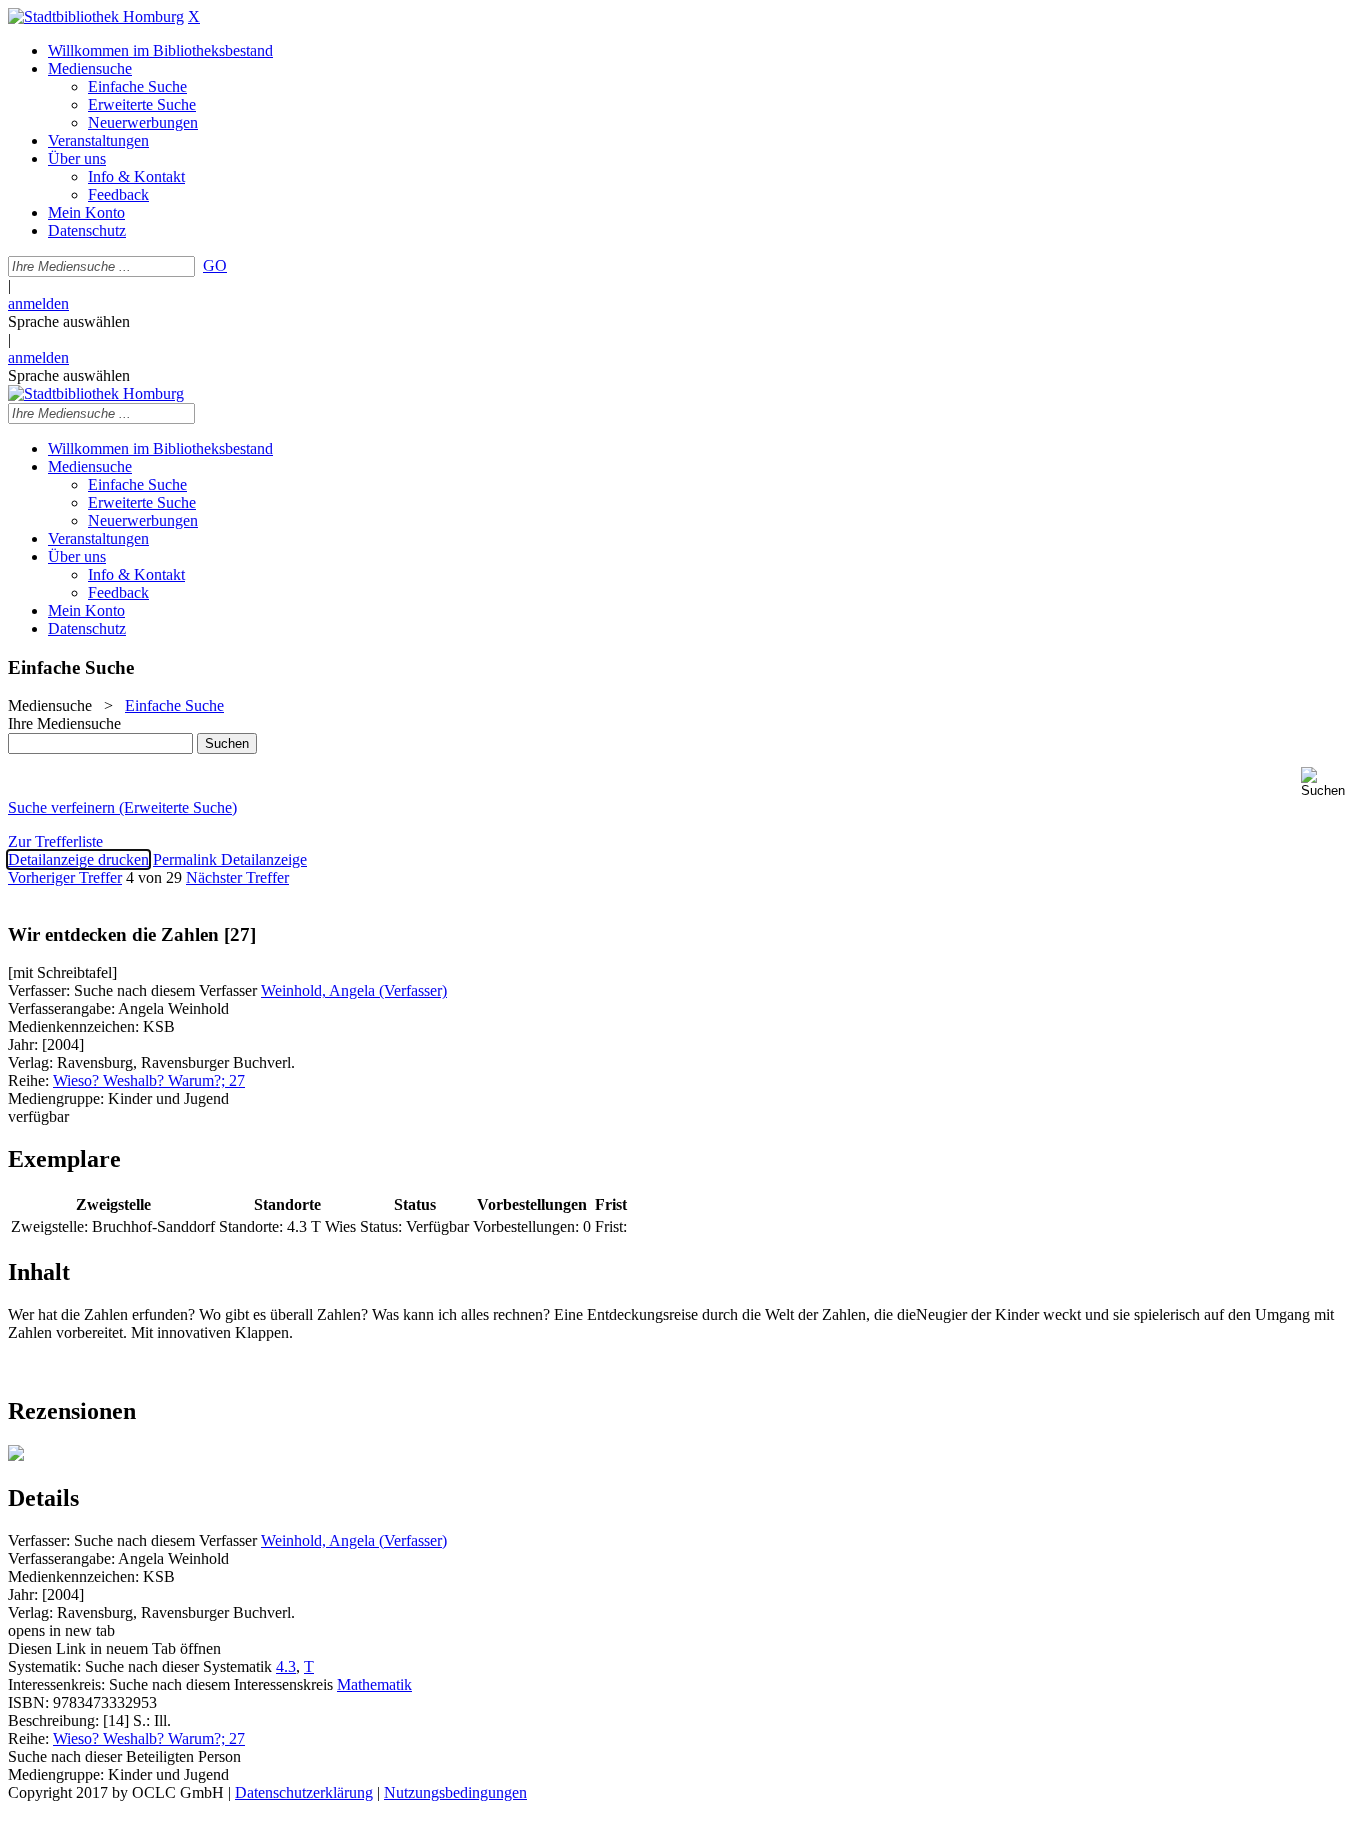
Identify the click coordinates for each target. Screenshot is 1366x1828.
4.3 (286, 1666)
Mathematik (374, 1684)
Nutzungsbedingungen (455, 1792)
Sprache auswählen (69, 321)
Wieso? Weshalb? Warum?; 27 (149, 1080)
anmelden (38, 303)
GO (215, 265)
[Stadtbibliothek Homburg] (96, 16)
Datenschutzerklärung (304, 1792)
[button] (1329, 782)
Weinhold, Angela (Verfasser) (354, 990)
